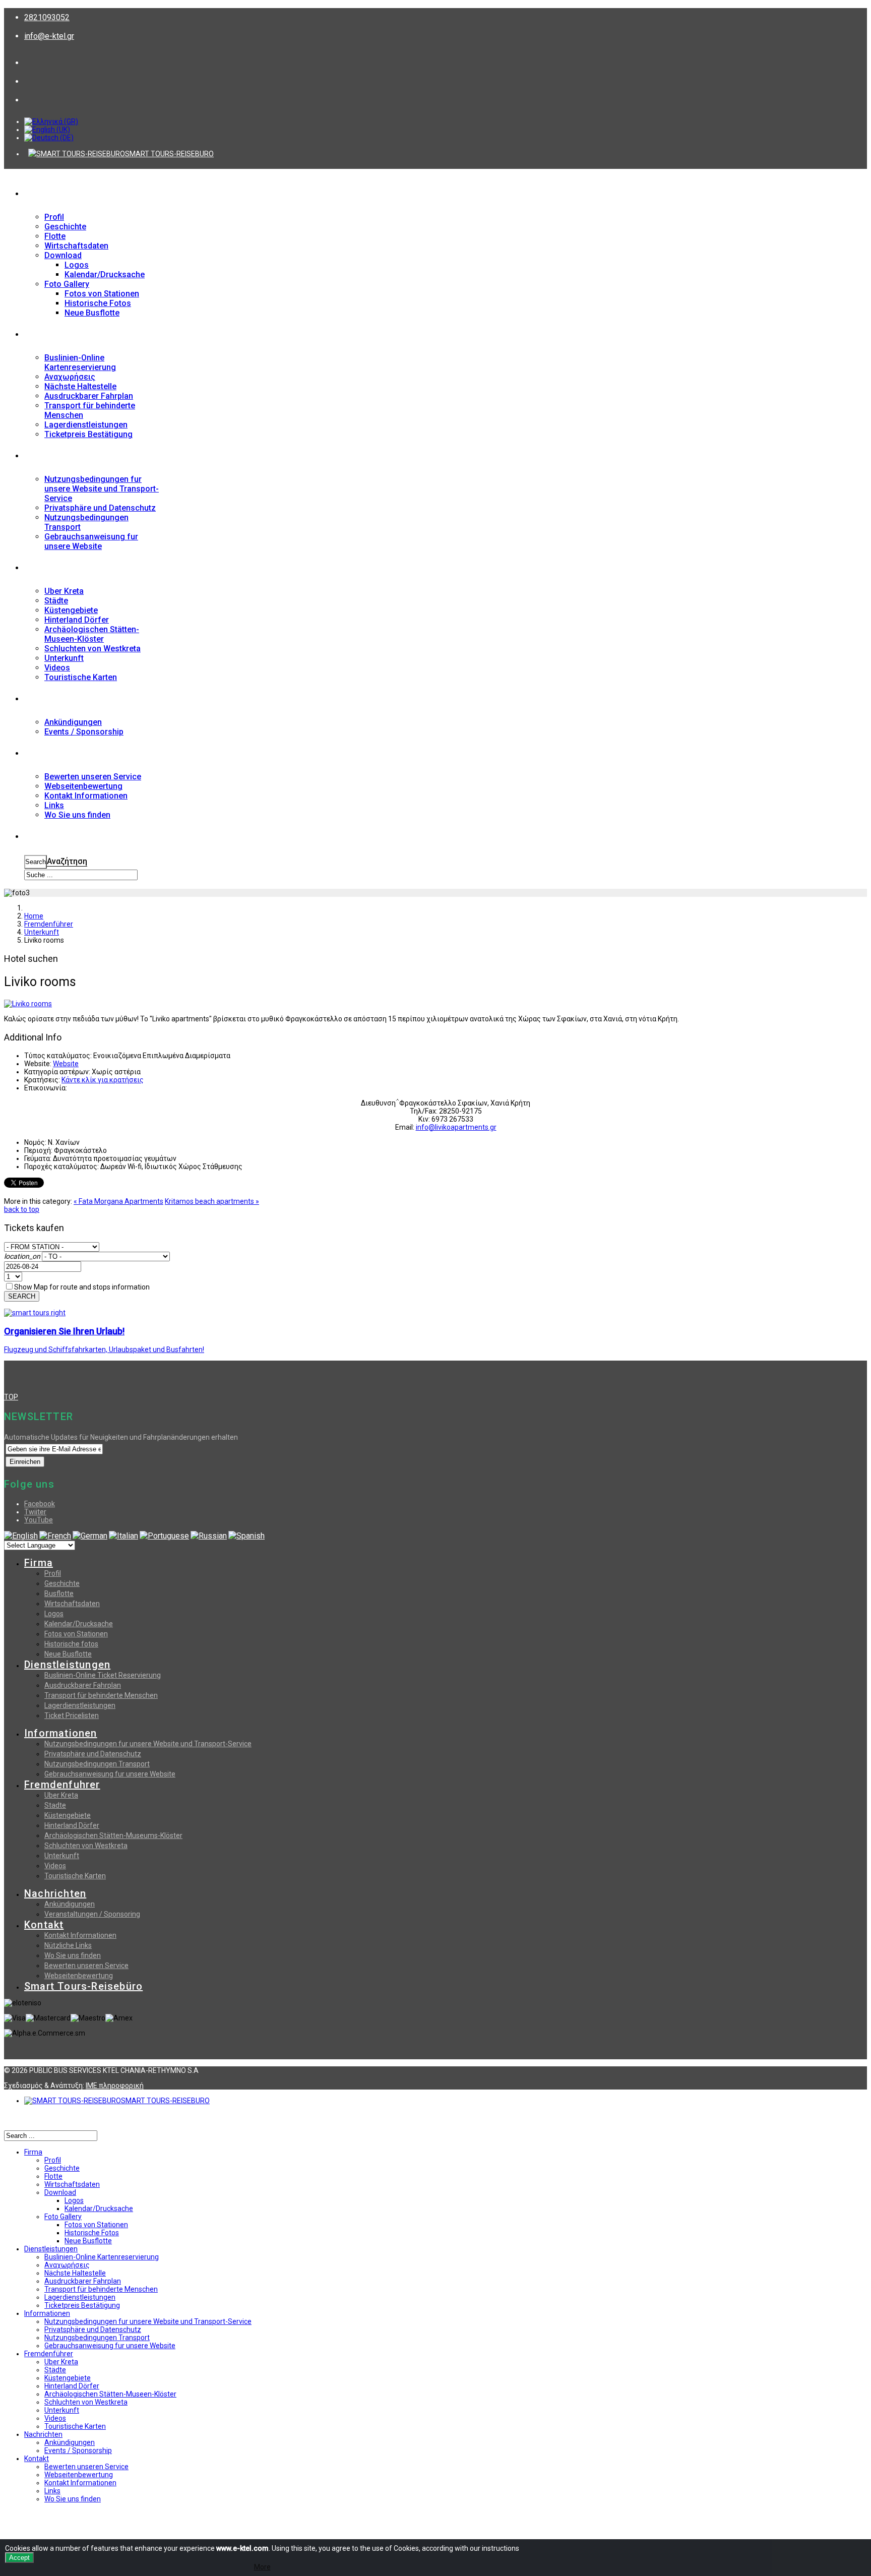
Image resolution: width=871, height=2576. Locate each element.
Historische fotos (71, 1644)
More (262, 2567)
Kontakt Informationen (80, 1935)
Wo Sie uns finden (73, 1955)
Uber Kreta (61, 1795)
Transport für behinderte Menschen (101, 1695)
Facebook (40, 1504)
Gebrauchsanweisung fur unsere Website (110, 1774)
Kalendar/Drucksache (79, 1624)
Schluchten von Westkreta (86, 1846)
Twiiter (35, 1512)
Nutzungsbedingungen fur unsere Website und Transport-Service (148, 1744)
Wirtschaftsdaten (72, 1604)
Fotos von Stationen (76, 1634)
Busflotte (59, 1593)
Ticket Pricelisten (72, 1715)
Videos (55, 1866)
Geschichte (62, 1583)
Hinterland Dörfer (72, 1825)
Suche (38, 837)
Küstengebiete (68, 1815)
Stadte (55, 1805)
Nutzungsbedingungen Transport (97, 1764)
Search (36, 862)
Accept (19, 2558)
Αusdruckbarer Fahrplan (83, 1685)
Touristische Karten (75, 1876)
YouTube (39, 1520)
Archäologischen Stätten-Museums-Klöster (113, 1835)
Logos (54, 1614)
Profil (53, 1573)
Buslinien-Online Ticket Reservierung (103, 1675)
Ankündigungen (70, 1904)
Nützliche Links (68, 1945)
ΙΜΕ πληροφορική (115, 2086)
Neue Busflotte (68, 1654)
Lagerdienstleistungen (80, 1705)
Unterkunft (62, 1856)
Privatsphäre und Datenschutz (93, 1754)
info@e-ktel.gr (49, 36)
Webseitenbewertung (79, 1976)
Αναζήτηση (67, 861)
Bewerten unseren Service (86, 1966)
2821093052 (47, 17)
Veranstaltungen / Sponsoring (92, 1914)
